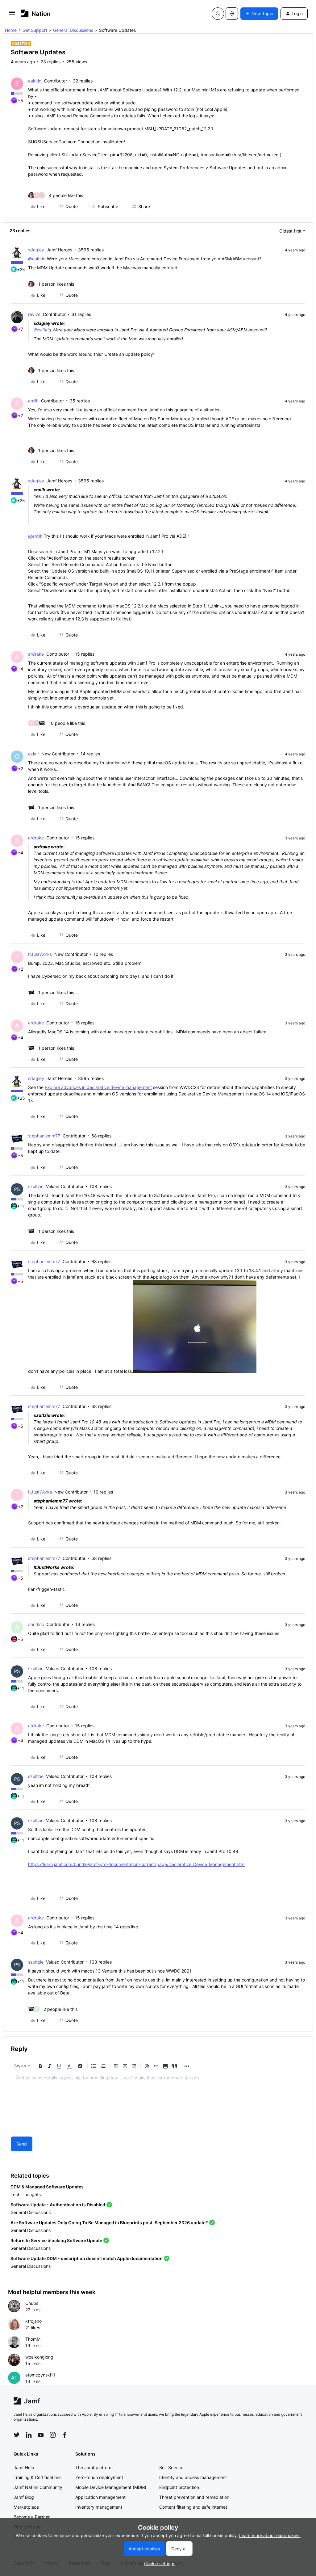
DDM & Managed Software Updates (47, 2187)
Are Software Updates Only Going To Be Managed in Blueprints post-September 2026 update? (109, 2223)
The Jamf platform (94, 2467)
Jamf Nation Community (38, 2487)
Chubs (32, 2303)
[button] (12, 15)
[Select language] (232, 14)
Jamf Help (24, 2467)
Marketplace (26, 2507)
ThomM (33, 2339)
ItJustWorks (40, 954)
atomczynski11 (40, 2375)
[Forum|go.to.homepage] (36, 13)
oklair (33, 754)
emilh (33, 401)
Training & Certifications (37, 2477)
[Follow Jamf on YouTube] (41, 2435)
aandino (36, 1624)
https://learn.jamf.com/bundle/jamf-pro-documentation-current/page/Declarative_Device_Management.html (137, 1864)
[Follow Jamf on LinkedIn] (29, 2435)
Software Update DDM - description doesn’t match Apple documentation (87, 2258)
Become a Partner (32, 2517)
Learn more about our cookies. (270, 2535)
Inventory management (99, 2507)
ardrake (36, 654)
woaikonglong (39, 2357)
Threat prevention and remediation (194, 2497)
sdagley (36, 250)
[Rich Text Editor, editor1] (158, 2103)
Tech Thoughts (26, 2194)
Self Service (171, 2467)
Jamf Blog (24, 2497)
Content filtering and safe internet (193, 2507)
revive (34, 314)
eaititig (35, 81)
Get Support (35, 30)
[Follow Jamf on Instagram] (53, 2435)
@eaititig (37, 259)
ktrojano (33, 2321)
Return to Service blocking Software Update (56, 2240)
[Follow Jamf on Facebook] (65, 2435)
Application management (100, 2497)
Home (11, 30)
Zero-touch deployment (99, 2477)
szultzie (36, 1186)
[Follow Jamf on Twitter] (17, 2435)
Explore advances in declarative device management (98, 1087)
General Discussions (73, 30)
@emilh (35, 536)
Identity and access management (193, 2477)
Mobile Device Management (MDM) (111, 2487)
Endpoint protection (179, 2487)
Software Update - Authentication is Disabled (58, 2205)
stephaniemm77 (44, 1136)
